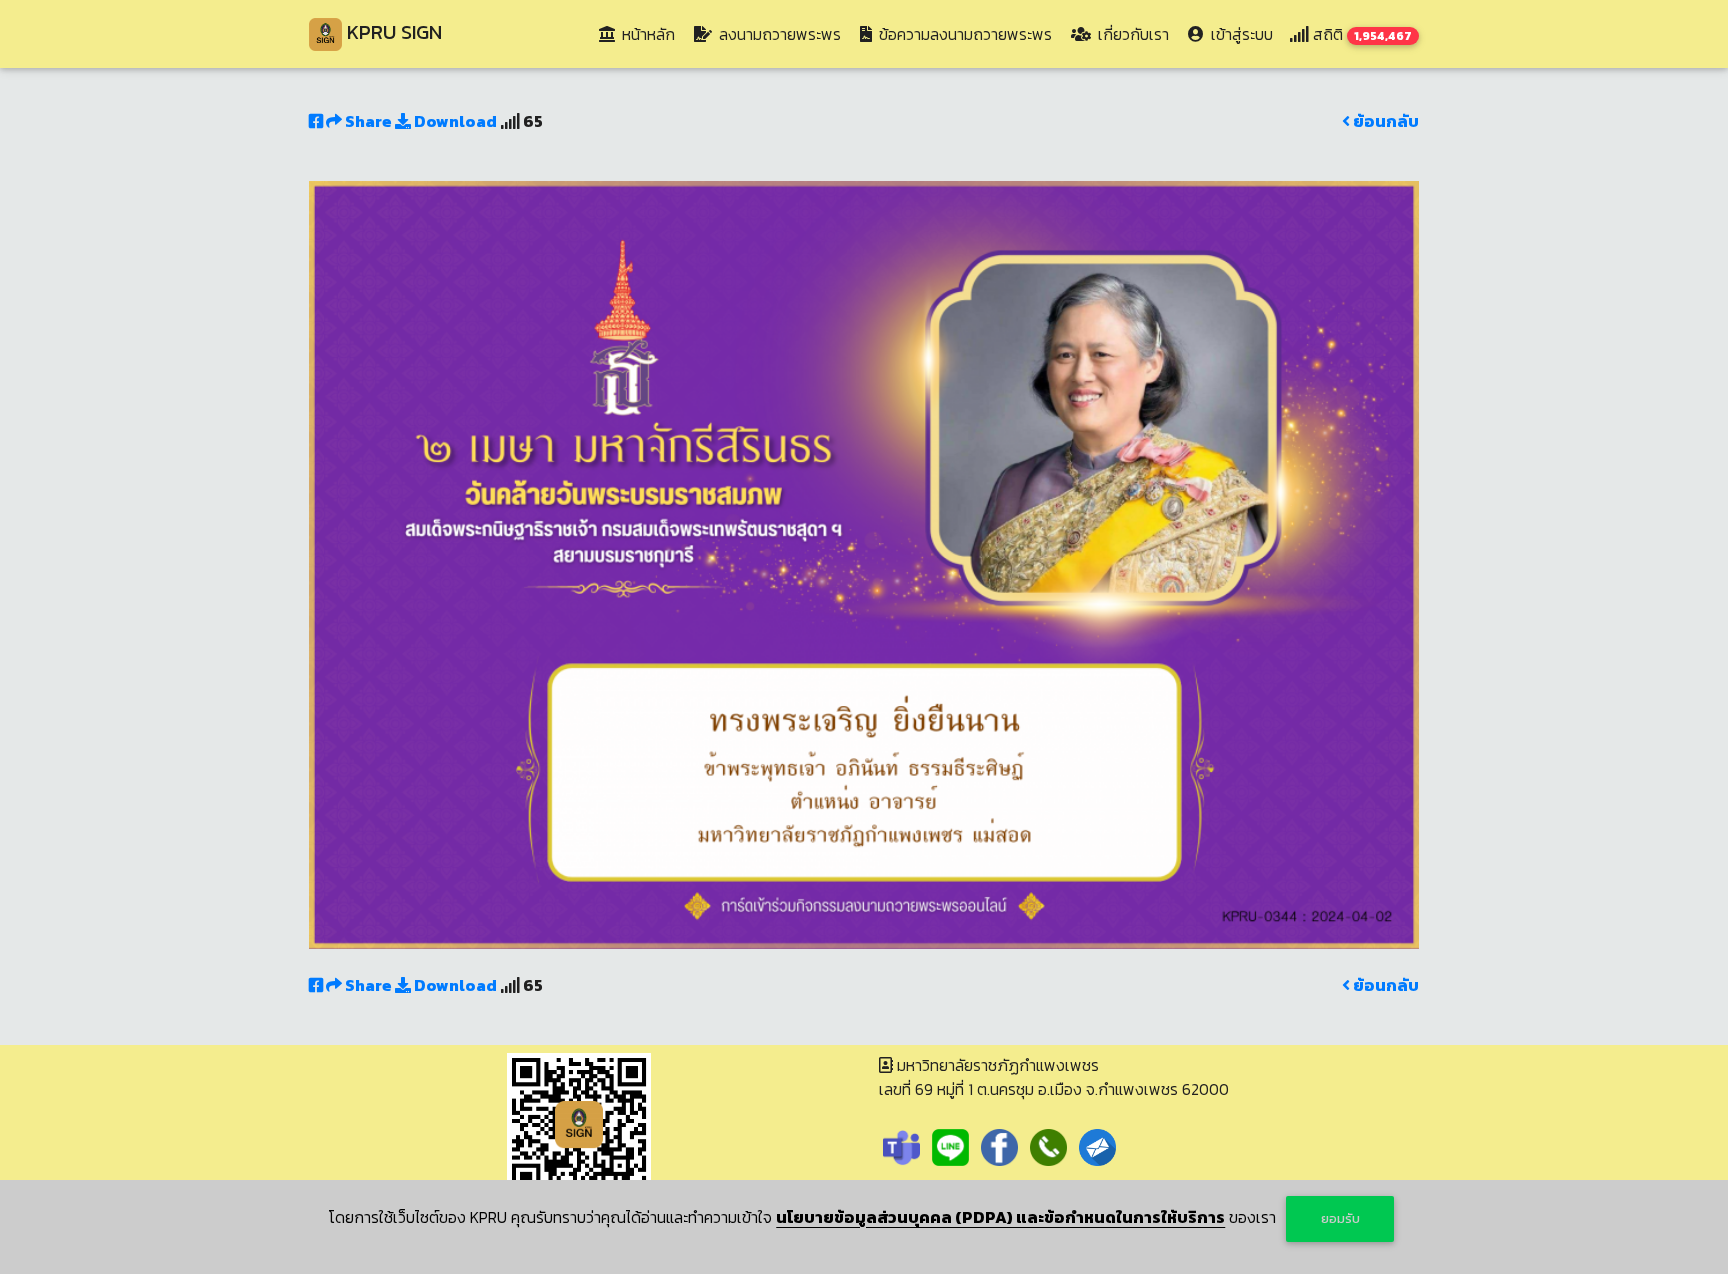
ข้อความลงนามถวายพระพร (963, 34)
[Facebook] (999, 1145)
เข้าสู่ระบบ (1240, 34)
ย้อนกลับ (1384, 121)
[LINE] (950, 1145)
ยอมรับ (1340, 1218)
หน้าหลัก (650, 33)
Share (368, 121)
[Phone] (1048, 1145)
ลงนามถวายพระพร (778, 34)
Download (454, 121)
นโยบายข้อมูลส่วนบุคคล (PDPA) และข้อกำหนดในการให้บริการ (1000, 1217)
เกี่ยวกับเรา (1131, 34)
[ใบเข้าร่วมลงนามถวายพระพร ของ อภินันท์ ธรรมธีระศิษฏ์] (864, 563)
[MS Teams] (901, 1145)
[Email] (1097, 1145)
